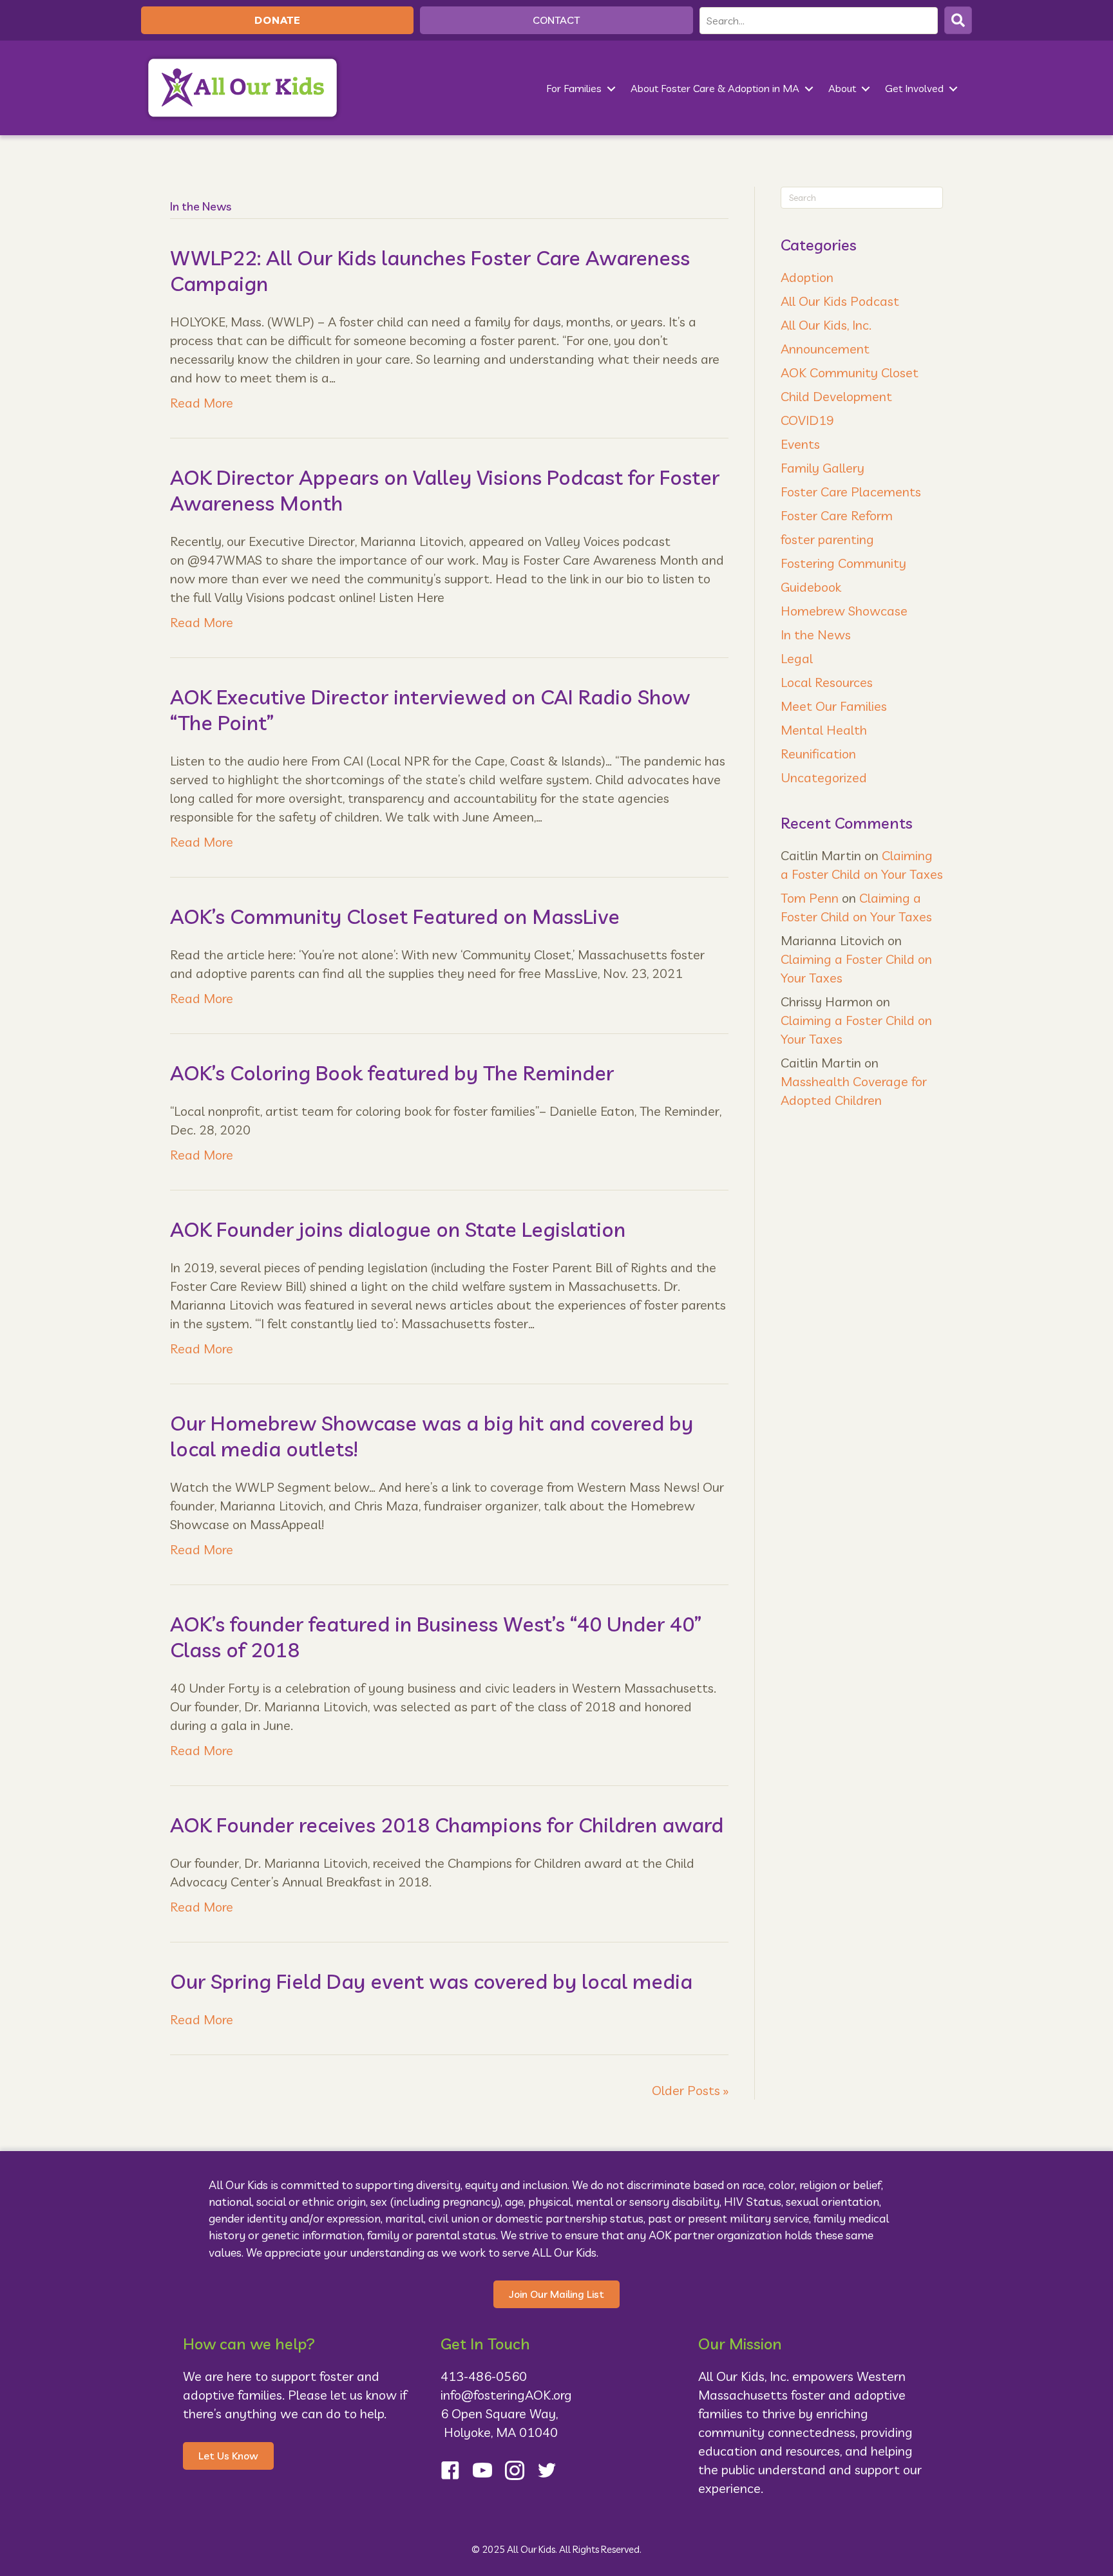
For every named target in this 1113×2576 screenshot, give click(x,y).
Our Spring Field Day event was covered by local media (431, 1981)
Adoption (807, 277)
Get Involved (914, 88)
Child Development (836, 396)
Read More (202, 403)
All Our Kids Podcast (840, 301)
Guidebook (811, 587)
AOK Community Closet (850, 372)
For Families (574, 88)
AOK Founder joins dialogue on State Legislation (398, 1229)
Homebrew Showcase (844, 611)
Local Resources (827, 682)
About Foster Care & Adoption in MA (715, 88)
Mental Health (824, 730)
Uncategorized (824, 777)
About (842, 88)
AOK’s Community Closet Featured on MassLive (395, 916)
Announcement (825, 349)
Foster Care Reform (837, 515)
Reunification (818, 754)
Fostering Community (843, 563)
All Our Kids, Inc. (826, 325)
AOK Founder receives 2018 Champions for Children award (447, 1825)
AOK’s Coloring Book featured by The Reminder (392, 1073)
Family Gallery (823, 468)
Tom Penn (810, 898)
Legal (797, 658)
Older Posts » (690, 2090)
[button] (958, 20)
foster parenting (827, 539)
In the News (816, 635)
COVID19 (807, 420)
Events (800, 444)
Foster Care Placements (851, 492)
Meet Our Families (834, 706)
